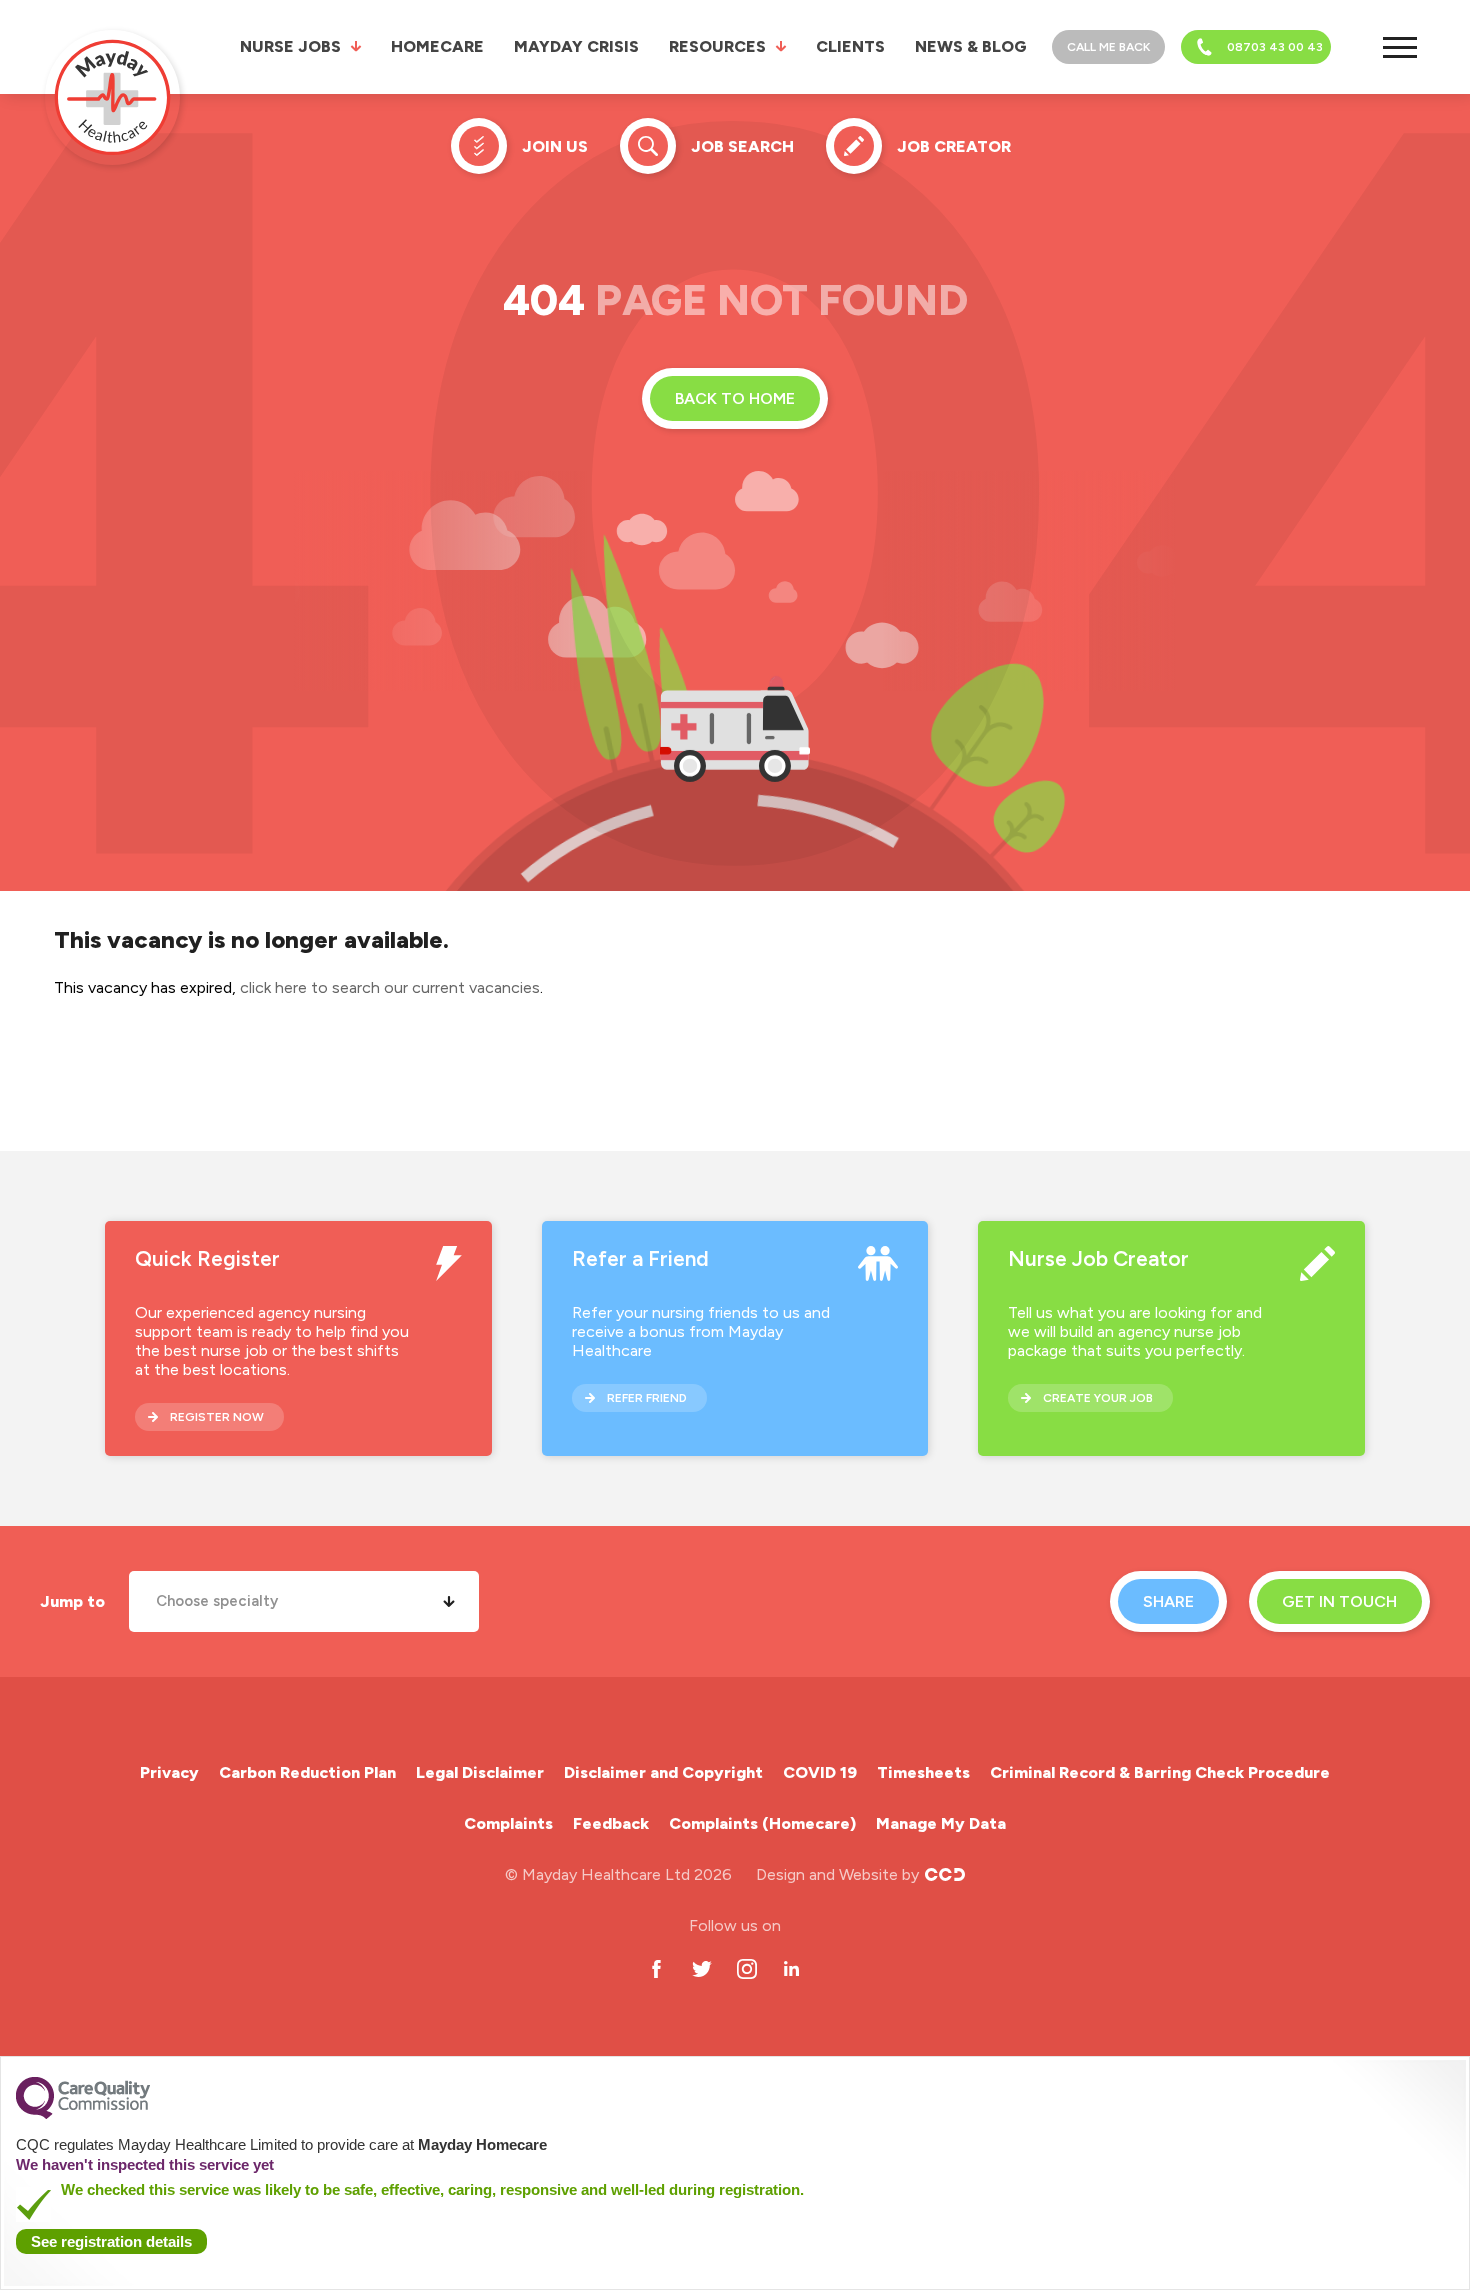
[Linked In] (791, 1968)
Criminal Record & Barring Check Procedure (1160, 1772)
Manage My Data (941, 1823)
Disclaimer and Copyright (663, 1772)
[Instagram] (746, 1968)
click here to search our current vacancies (390, 987)
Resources (717, 46)
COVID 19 (820, 1772)
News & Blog (971, 46)
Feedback (611, 1823)
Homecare (437, 46)
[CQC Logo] (83, 2114)
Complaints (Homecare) (762, 1823)
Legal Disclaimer (480, 1772)
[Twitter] (701, 1968)
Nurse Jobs (290, 46)
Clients (850, 46)
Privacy (169, 1772)
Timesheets (923, 1772)
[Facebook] (656, 1968)
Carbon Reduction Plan (307, 1772)
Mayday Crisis (576, 46)
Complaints (508, 1823)
